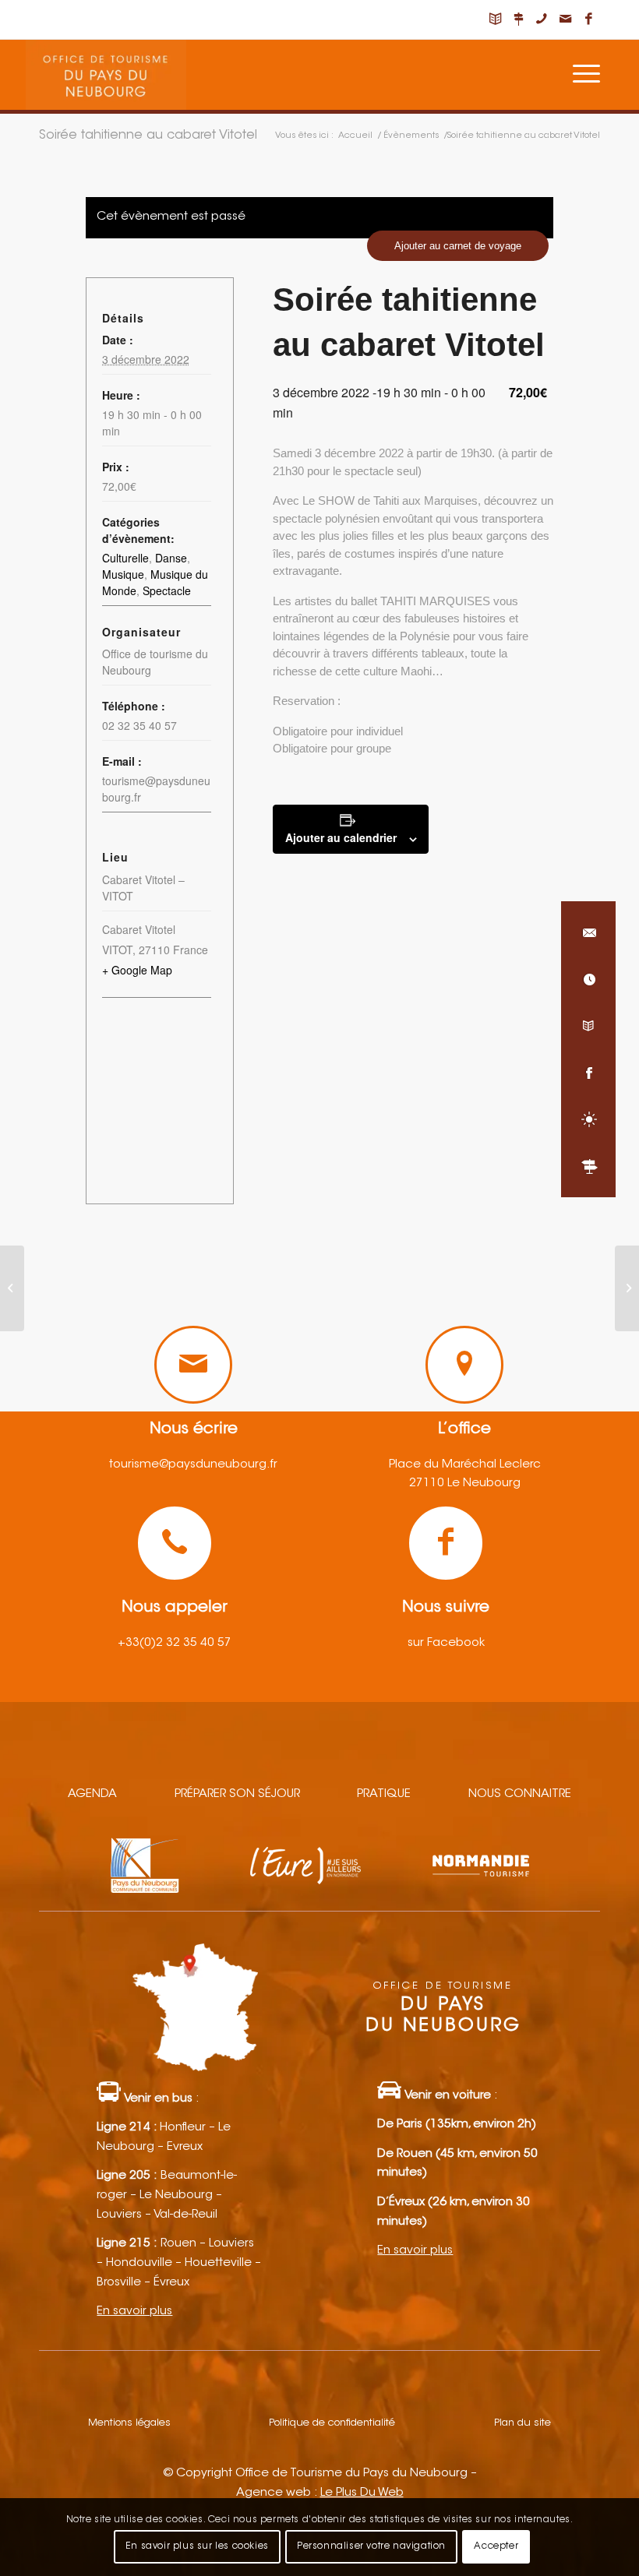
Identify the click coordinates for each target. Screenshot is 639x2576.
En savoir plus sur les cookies (197, 2546)
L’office (464, 1429)
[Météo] (588, 1119)
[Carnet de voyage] (588, 1026)
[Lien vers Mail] (565, 19)
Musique (123, 574)
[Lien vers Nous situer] (518, 19)
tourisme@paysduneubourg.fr (193, 1465)
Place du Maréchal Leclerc (465, 1465)
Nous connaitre (520, 1794)
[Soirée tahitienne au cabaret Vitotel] (12, 1288)
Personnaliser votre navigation (371, 2546)
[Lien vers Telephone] (542, 19)
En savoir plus (134, 2312)
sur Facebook (446, 1643)
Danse (171, 558)
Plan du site (522, 2423)
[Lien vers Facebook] (588, 19)
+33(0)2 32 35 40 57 (175, 1643)
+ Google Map (137, 970)
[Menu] (586, 75)
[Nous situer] (588, 1166)
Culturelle (125, 558)
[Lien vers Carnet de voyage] (495, 19)
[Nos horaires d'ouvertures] (588, 979)
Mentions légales (129, 2423)
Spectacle (167, 590)
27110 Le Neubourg (465, 1484)
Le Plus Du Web (362, 2493)
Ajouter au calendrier (341, 837)
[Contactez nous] (588, 932)
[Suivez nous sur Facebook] (588, 1073)
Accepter (496, 2546)
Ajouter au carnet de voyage (458, 246)
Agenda (92, 1794)
